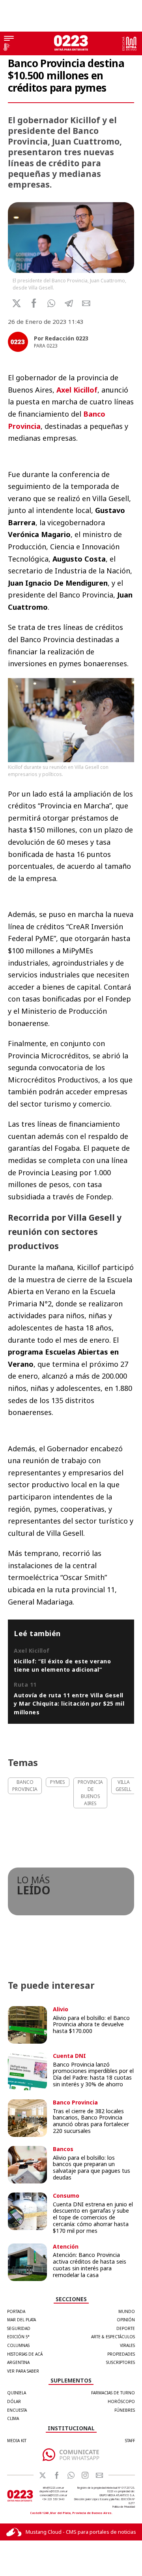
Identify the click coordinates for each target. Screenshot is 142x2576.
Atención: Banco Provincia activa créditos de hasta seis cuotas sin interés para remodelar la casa (90, 2265)
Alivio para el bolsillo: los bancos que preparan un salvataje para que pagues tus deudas (92, 2167)
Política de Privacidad (124, 2507)
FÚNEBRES (125, 2410)
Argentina (18, 2362)
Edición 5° (18, 2337)
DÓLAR (14, 2401)
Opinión (126, 2320)
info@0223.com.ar (53, 2488)
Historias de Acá (25, 2354)
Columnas (18, 2345)
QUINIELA (17, 2393)
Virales (127, 2345)
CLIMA (13, 2418)
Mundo (127, 2311)
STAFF (130, 2441)
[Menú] (9, 39)
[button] (51, 303)
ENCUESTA (17, 2410)
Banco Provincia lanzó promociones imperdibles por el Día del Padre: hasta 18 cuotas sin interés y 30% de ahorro (93, 2074)
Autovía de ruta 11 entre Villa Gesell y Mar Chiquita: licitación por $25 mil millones (69, 1704)
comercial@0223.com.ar (53, 2495)
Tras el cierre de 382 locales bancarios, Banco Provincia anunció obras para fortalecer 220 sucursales (91, 2121)
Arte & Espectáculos (113, 2337)
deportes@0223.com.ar (53, 2491)
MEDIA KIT (17, 2441)
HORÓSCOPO (121, 2401)
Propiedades (121, 2354)
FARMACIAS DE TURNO (113, 2393)
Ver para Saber (23, 2371)
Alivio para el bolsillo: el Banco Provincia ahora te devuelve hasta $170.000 (91, 2025)
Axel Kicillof (77, 390)
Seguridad (19, 2328)
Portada (16, 2311)
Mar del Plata (21, 2320)
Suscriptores (121, 2362)
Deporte (126, 2328)
